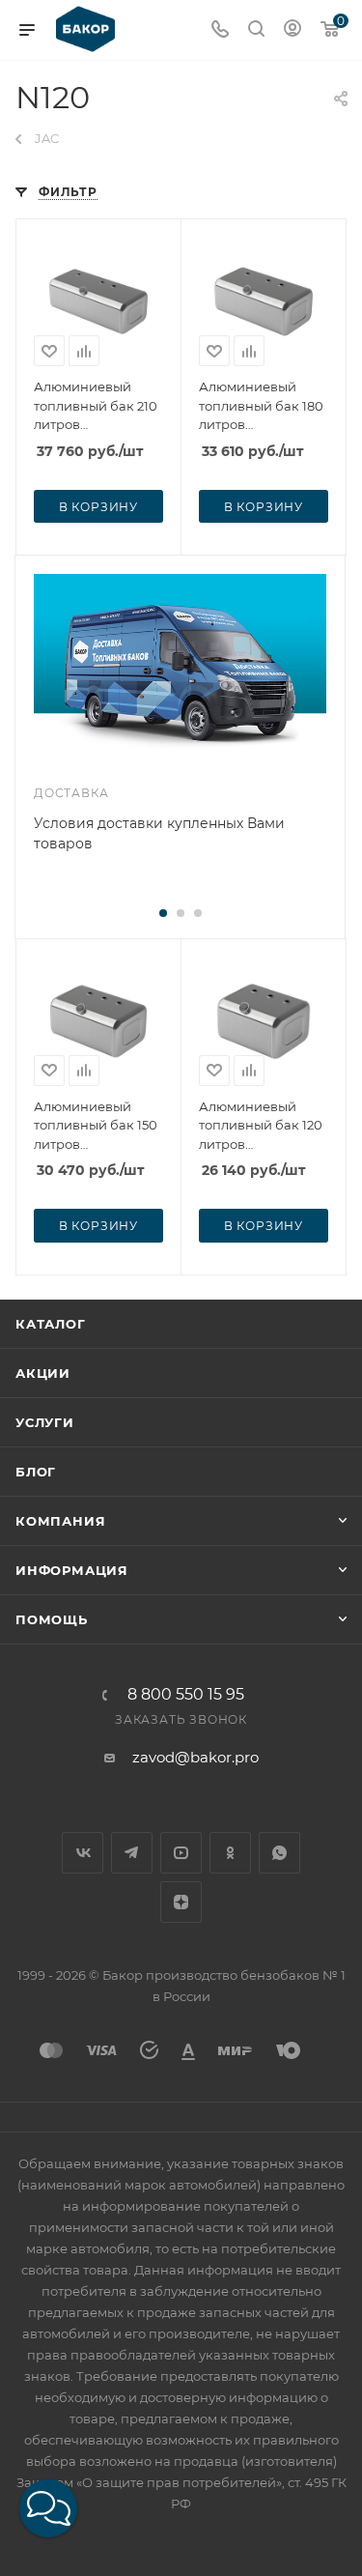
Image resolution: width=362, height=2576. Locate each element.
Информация (72, 1570)
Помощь (52, 1619)
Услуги (45, 1422)
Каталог (51, 1324)
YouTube (181, 1853)
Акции (43, 1373)
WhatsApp (279, 1853)
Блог (36, 1472)
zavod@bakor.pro (195, 1757)
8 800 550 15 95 (186, 1695)
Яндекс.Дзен (181, 1902)
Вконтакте (83, 1853)
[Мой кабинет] (292, 30)
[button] (48, 2508)
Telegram (132, 1853)
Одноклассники (230, 1853)
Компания (60, 1521)
